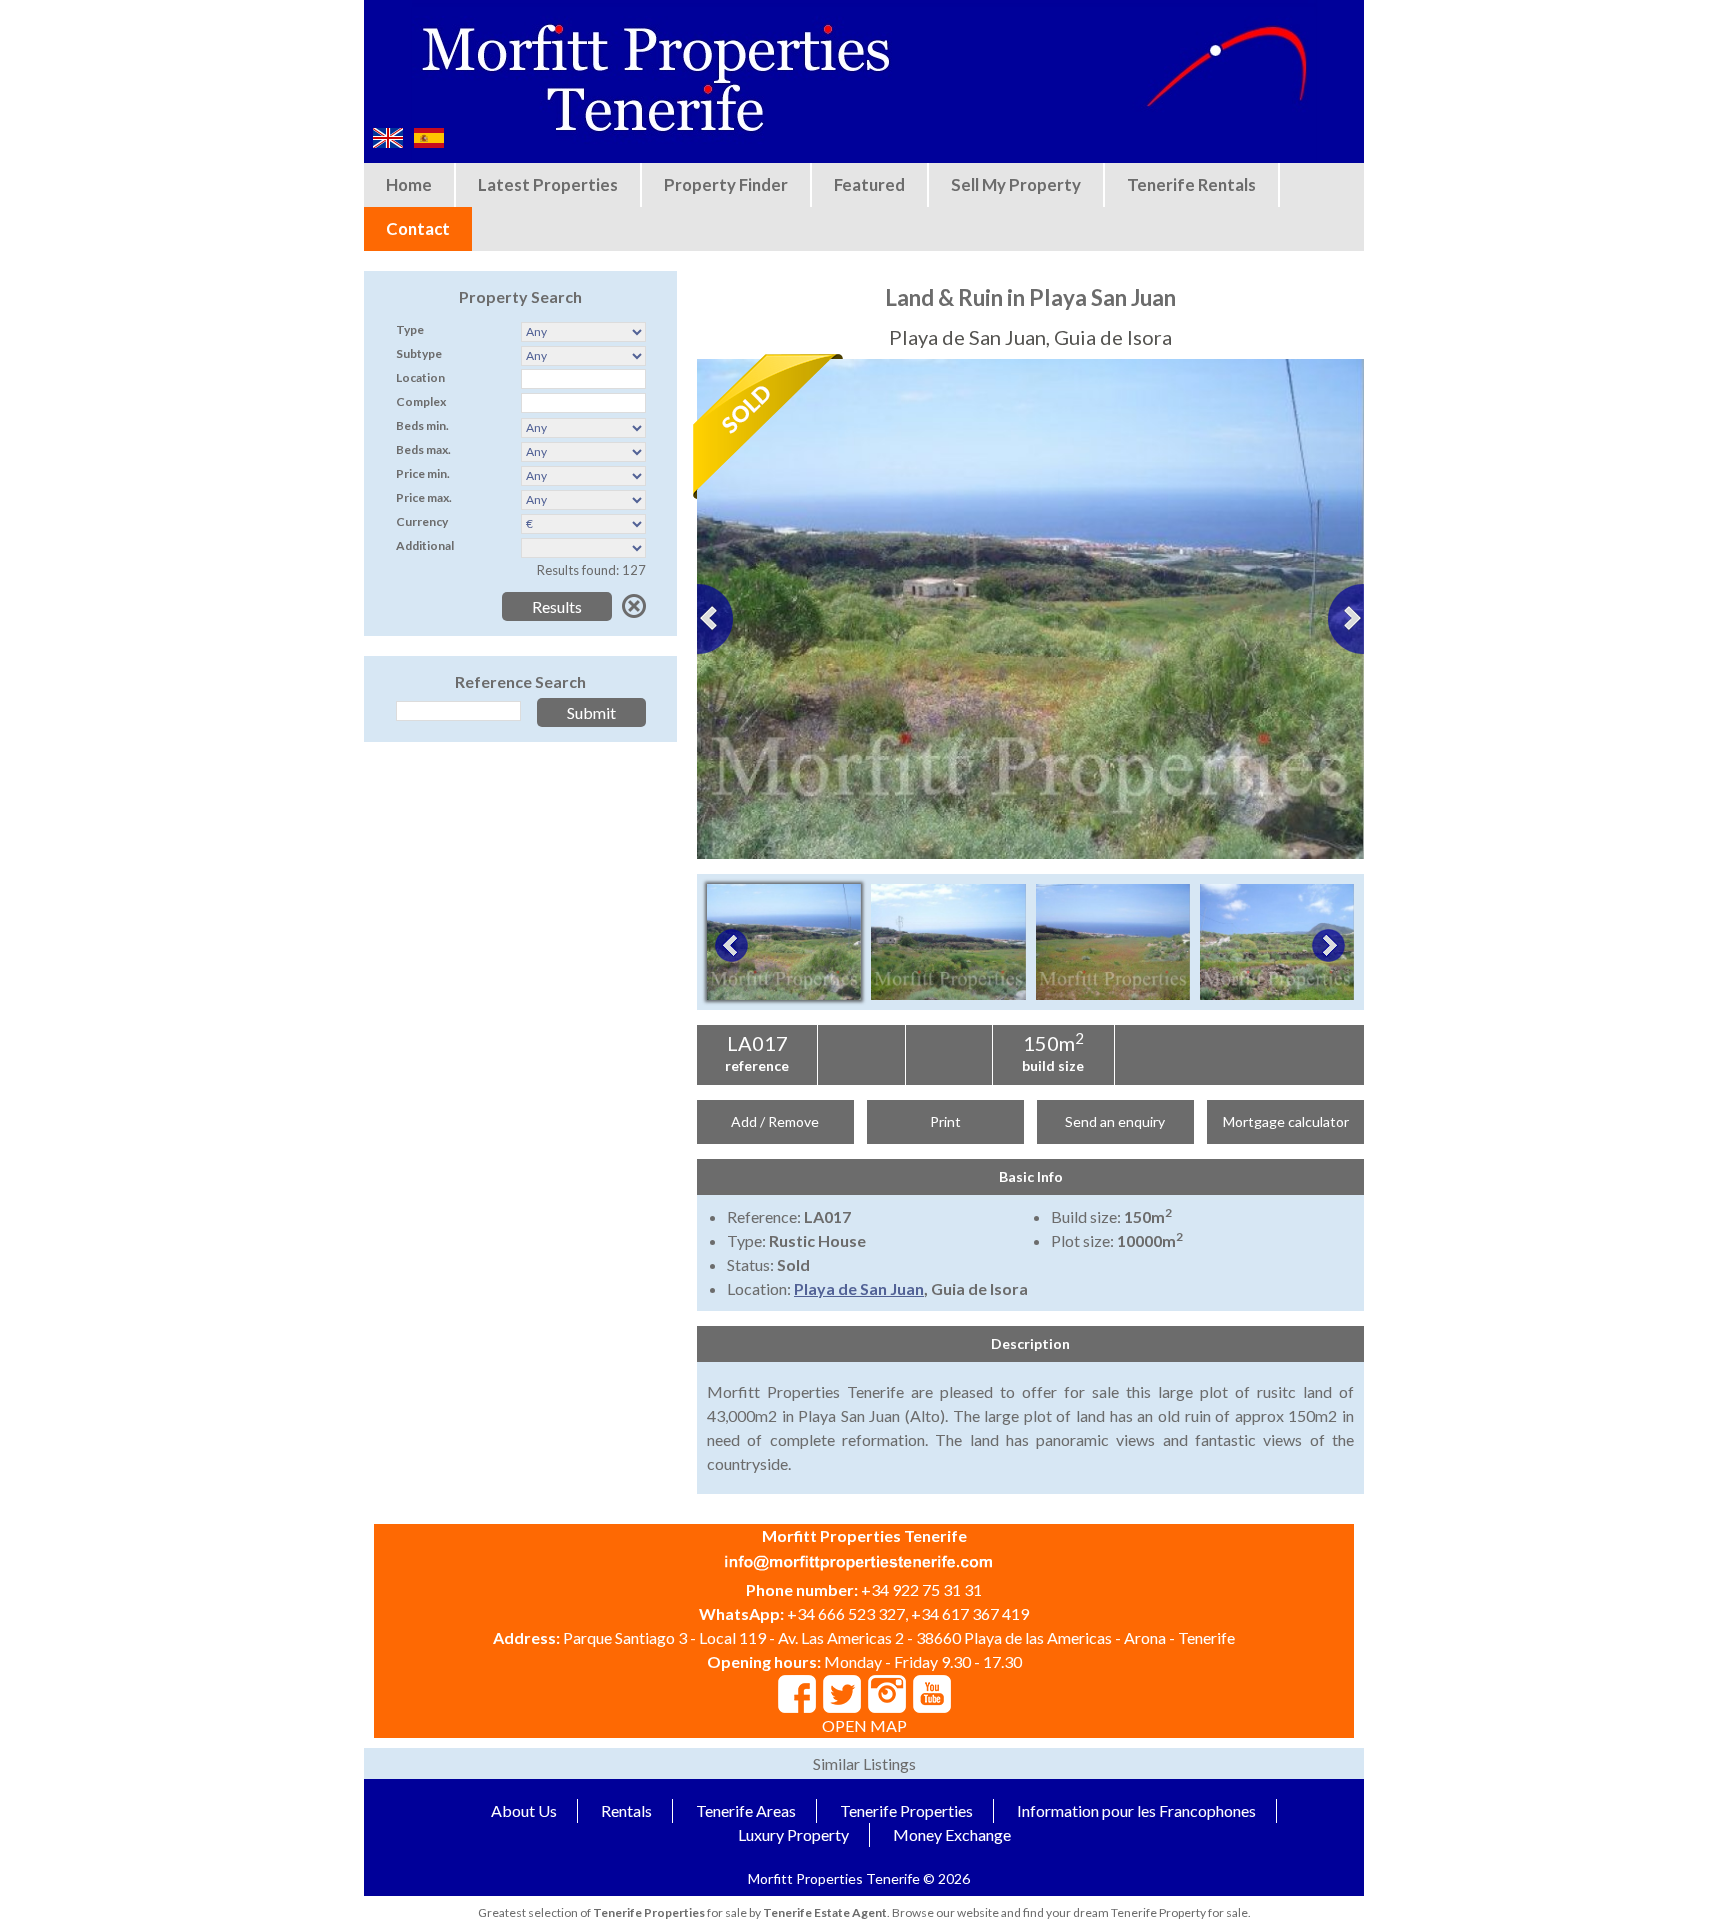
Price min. (423, 473)
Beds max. (423, 449)
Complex (421, 401)
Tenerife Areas (746, 1810)
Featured (869, 184)
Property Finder (726, 184)
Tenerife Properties (906, 1810)
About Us (524, 1810)
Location (420, 377)
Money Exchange (952, 1834)
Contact (418, 228)
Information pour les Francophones (1136, 1810)
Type (410, 329)
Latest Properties (548, 184)
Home (409, 184)
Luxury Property (793, 1834)
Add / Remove (775, 1121)
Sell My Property (1016, 184)
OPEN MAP (864, 1725)
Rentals (626, 1810)
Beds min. (422, 425)
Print (945, 1121)
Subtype (419, 353)
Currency (422, 521)
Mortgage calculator (1286, 1121)
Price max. (424, 497)
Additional (425, 545)
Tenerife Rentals (1191, 184)
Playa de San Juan (859, 1288)
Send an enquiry (1115, 1121)
